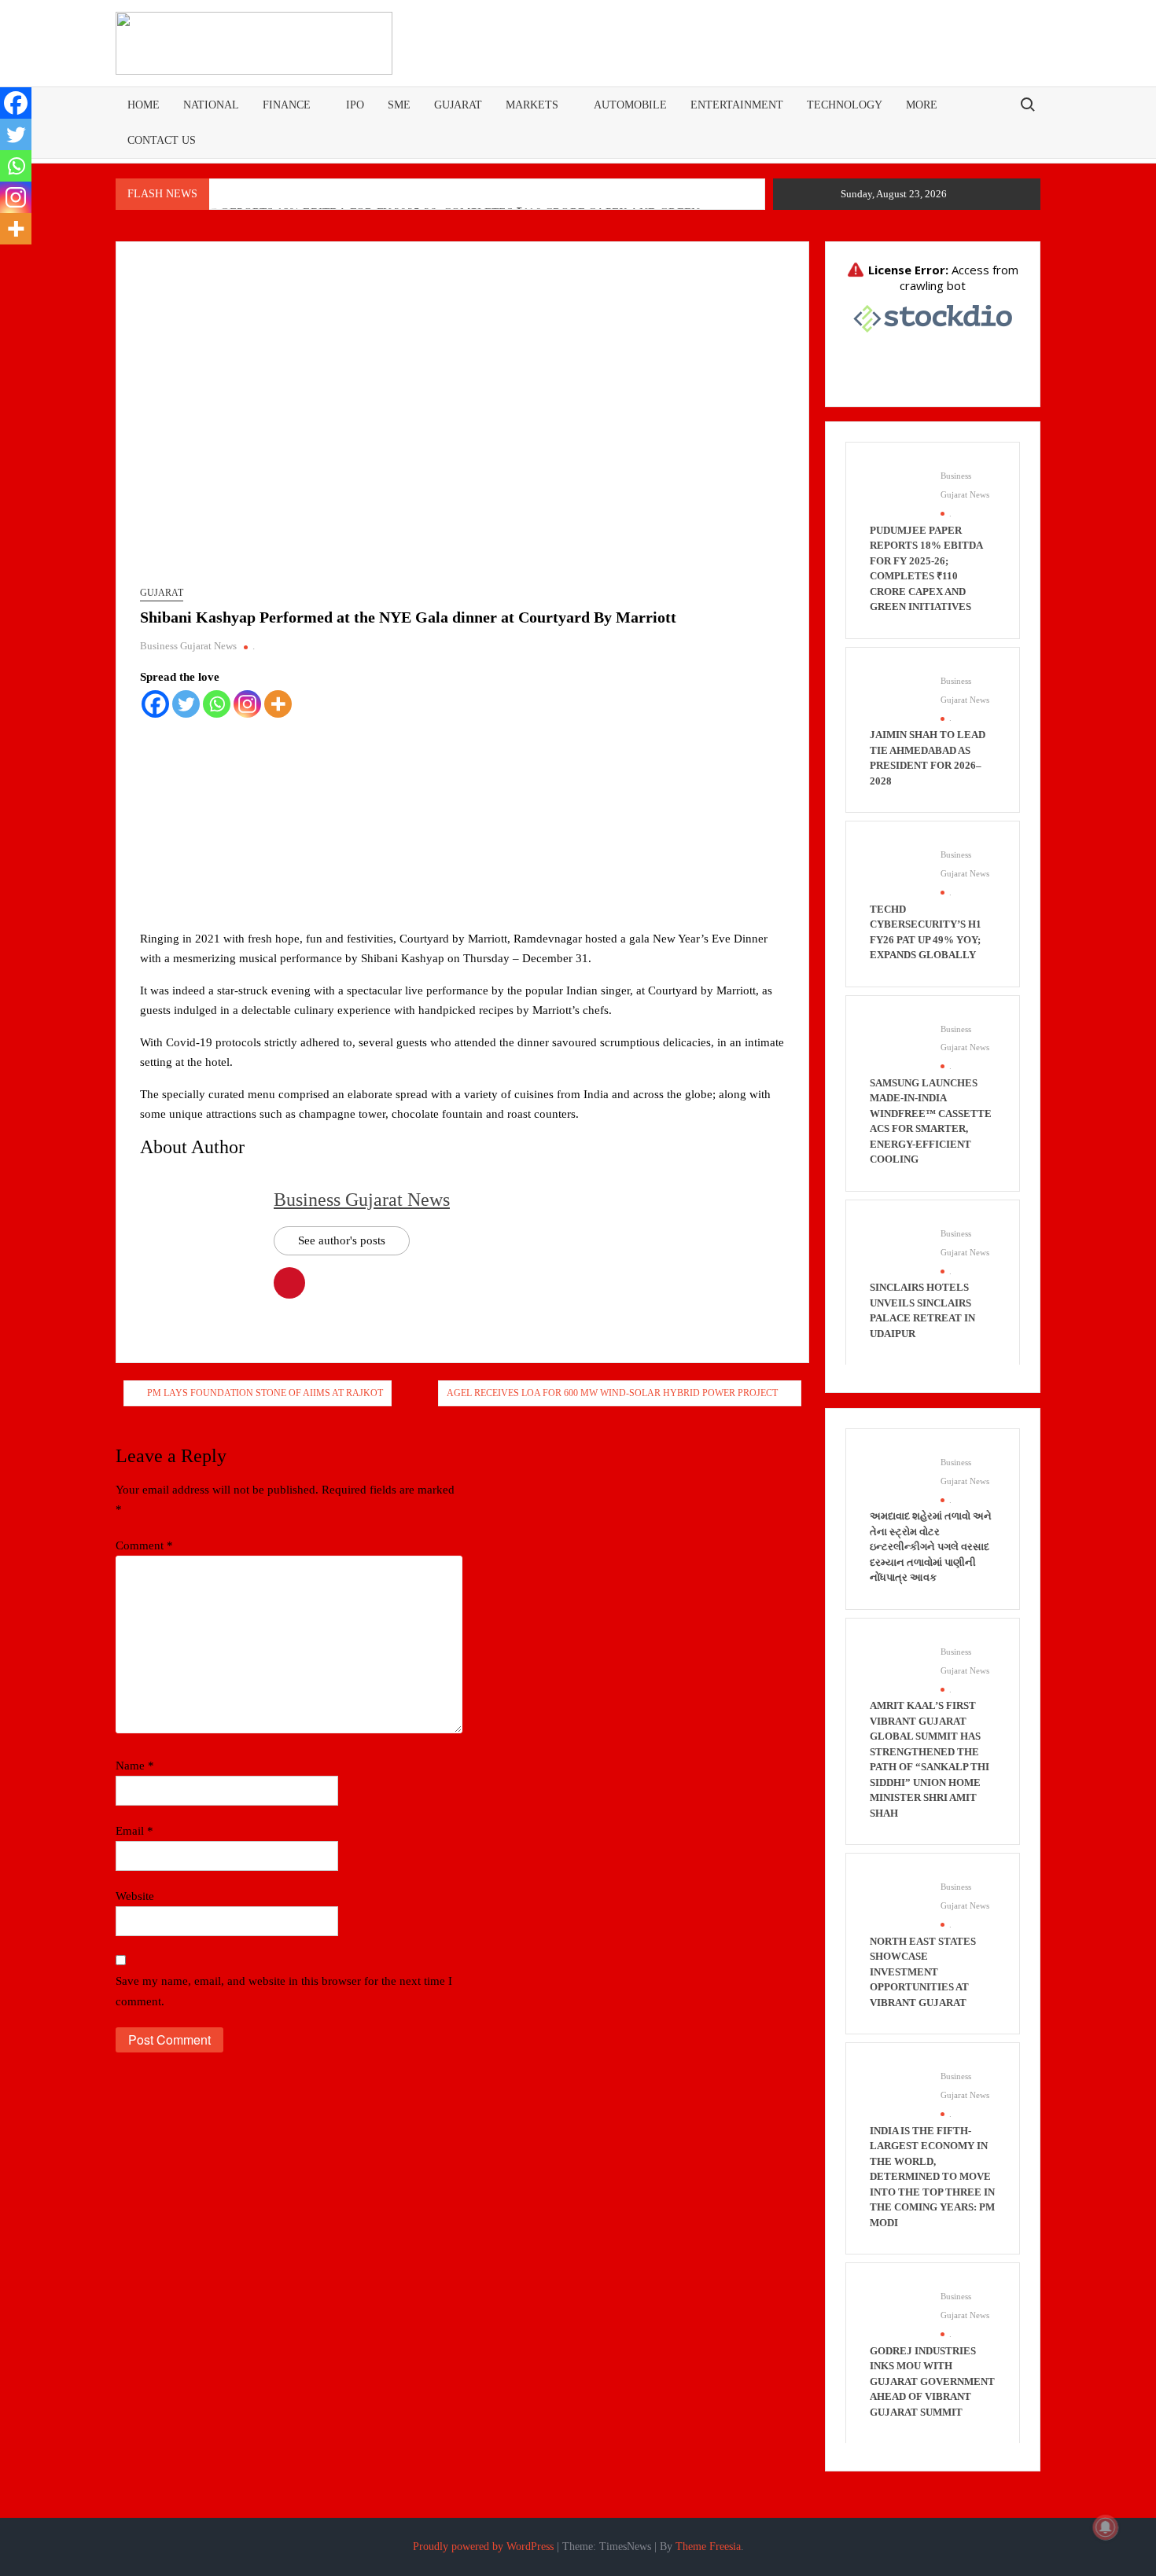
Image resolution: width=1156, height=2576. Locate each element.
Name (135, 1766)
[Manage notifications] (1106, 2527)
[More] (278, 704)
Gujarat (458, 105)
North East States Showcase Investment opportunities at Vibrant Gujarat (923, 1972)
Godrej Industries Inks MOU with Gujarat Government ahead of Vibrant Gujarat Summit (932, 2381)
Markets (532, 105)
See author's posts (342, 1240)
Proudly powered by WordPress (483, 2547)
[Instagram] (247, 704)
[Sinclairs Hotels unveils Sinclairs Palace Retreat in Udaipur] (897, 1250)
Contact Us (162, 140)
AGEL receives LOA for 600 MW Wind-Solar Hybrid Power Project (612, 1393)
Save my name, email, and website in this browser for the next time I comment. (284, 1991)
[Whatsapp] (217, 704)
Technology (845, 105)
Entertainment (737, 105)
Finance (287, 105)
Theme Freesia (708, 2547)
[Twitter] (186, 704)
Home (144, 105)
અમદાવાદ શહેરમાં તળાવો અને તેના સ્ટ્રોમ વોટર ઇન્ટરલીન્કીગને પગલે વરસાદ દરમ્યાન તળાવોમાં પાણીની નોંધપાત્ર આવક (931, 1547)
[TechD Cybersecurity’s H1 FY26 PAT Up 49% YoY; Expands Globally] (897, 872)
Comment (144, 1545)
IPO (355, 105)
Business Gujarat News (188, 646)
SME (399, 105)
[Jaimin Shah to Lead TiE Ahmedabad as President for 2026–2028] (897, 697)
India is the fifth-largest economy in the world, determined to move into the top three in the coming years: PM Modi (932, 2177)
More (922, 105)
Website (135, 1896)
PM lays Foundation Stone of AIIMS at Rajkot (265, 1393)
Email (134, 1831)
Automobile (630, 105)
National (211, 105)
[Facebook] (155, 704)
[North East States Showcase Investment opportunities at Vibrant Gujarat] (897, 1904)
